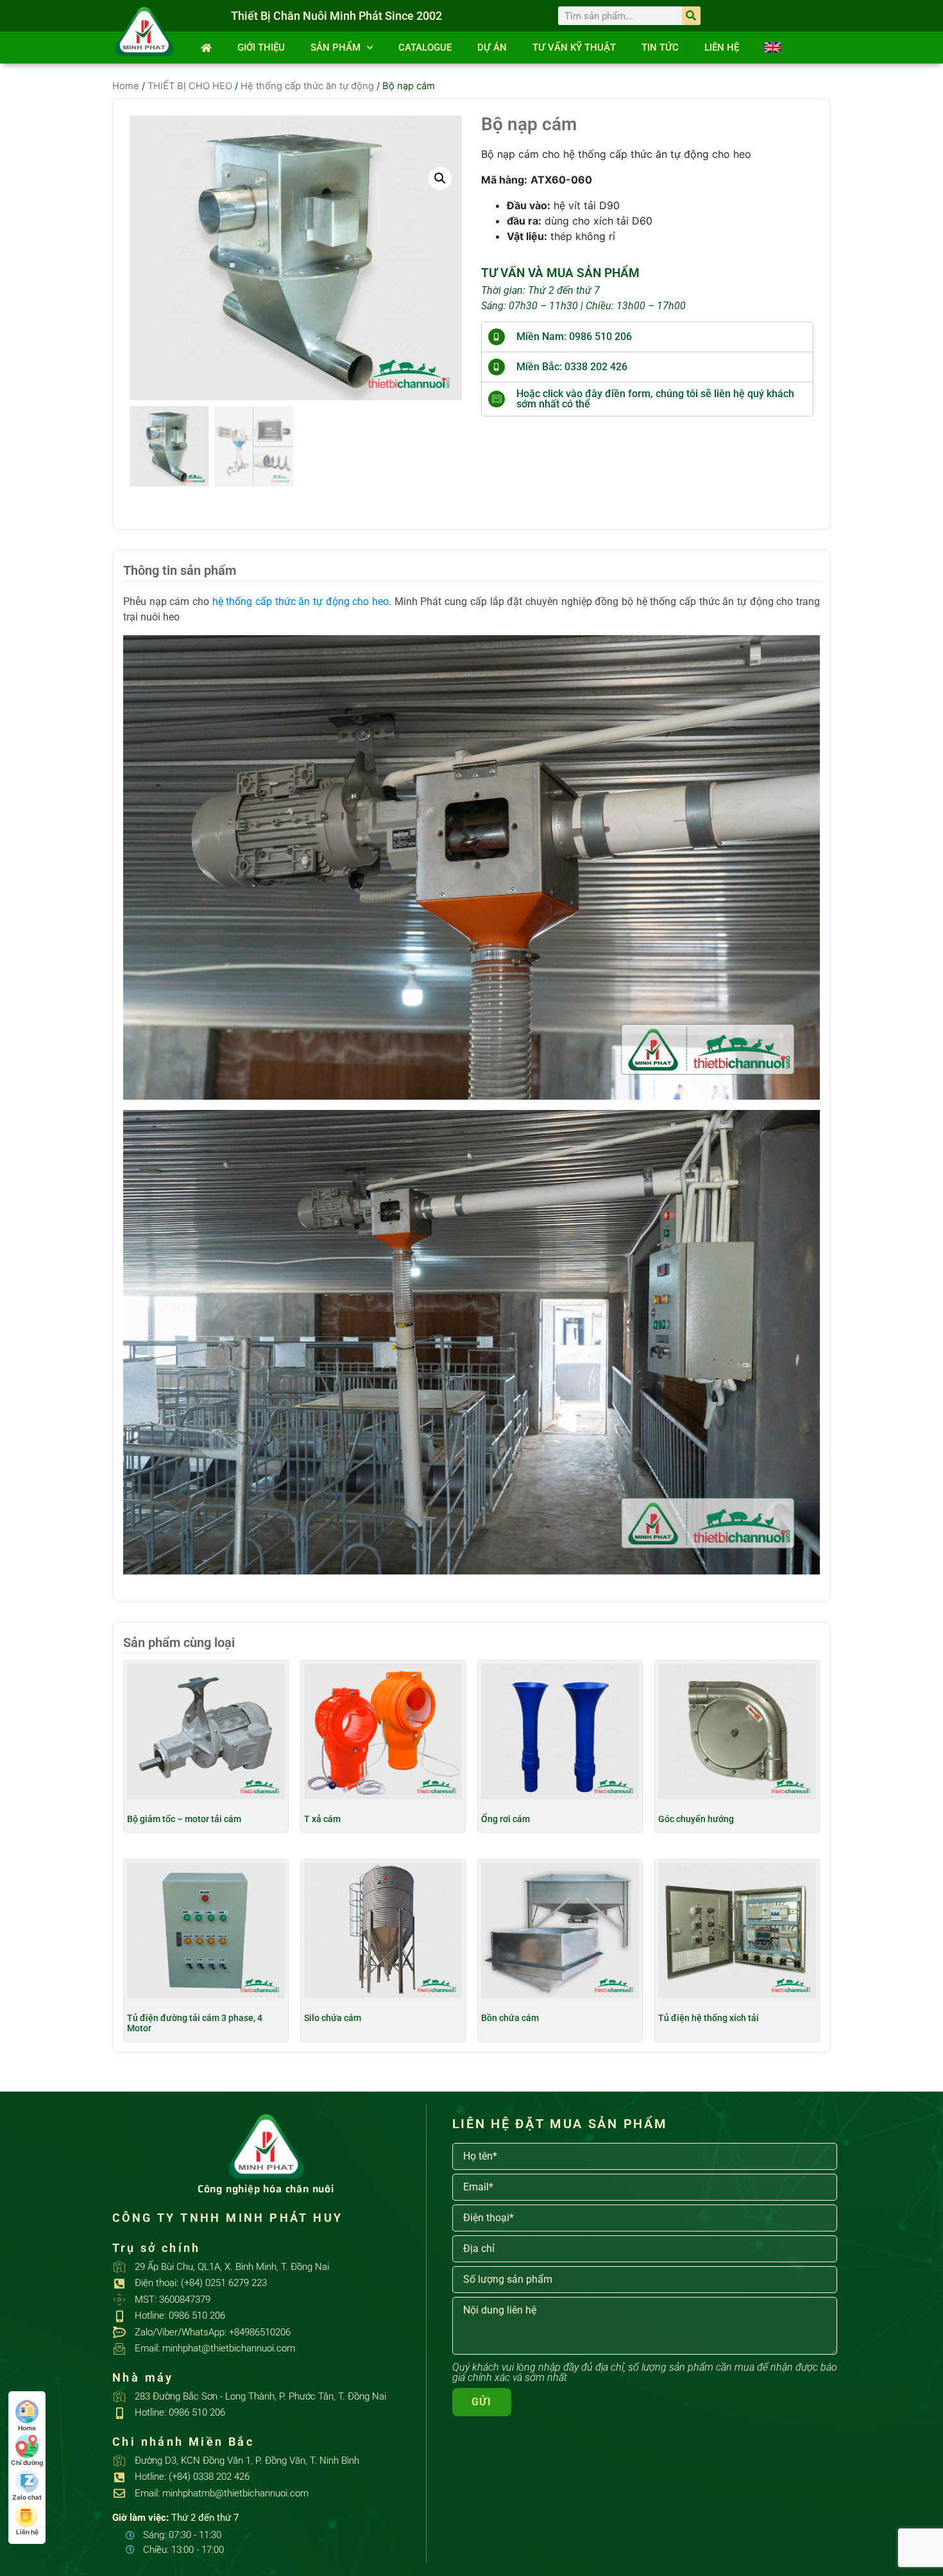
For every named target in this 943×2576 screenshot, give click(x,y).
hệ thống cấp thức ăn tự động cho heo (301, 601)
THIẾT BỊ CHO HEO (190, 86)
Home (126, 86)
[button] (440, 178)
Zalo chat (27, 2497)
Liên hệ (722, 47)
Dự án (492, 47)
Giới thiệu (261, 47)
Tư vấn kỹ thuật (574, 47)
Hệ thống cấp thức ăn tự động (307, 86)
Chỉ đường (27, 2462)
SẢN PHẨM (336, 47)
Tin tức (660, 47)
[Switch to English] (773, 47)
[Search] (691, 16)
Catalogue (425, 47)
